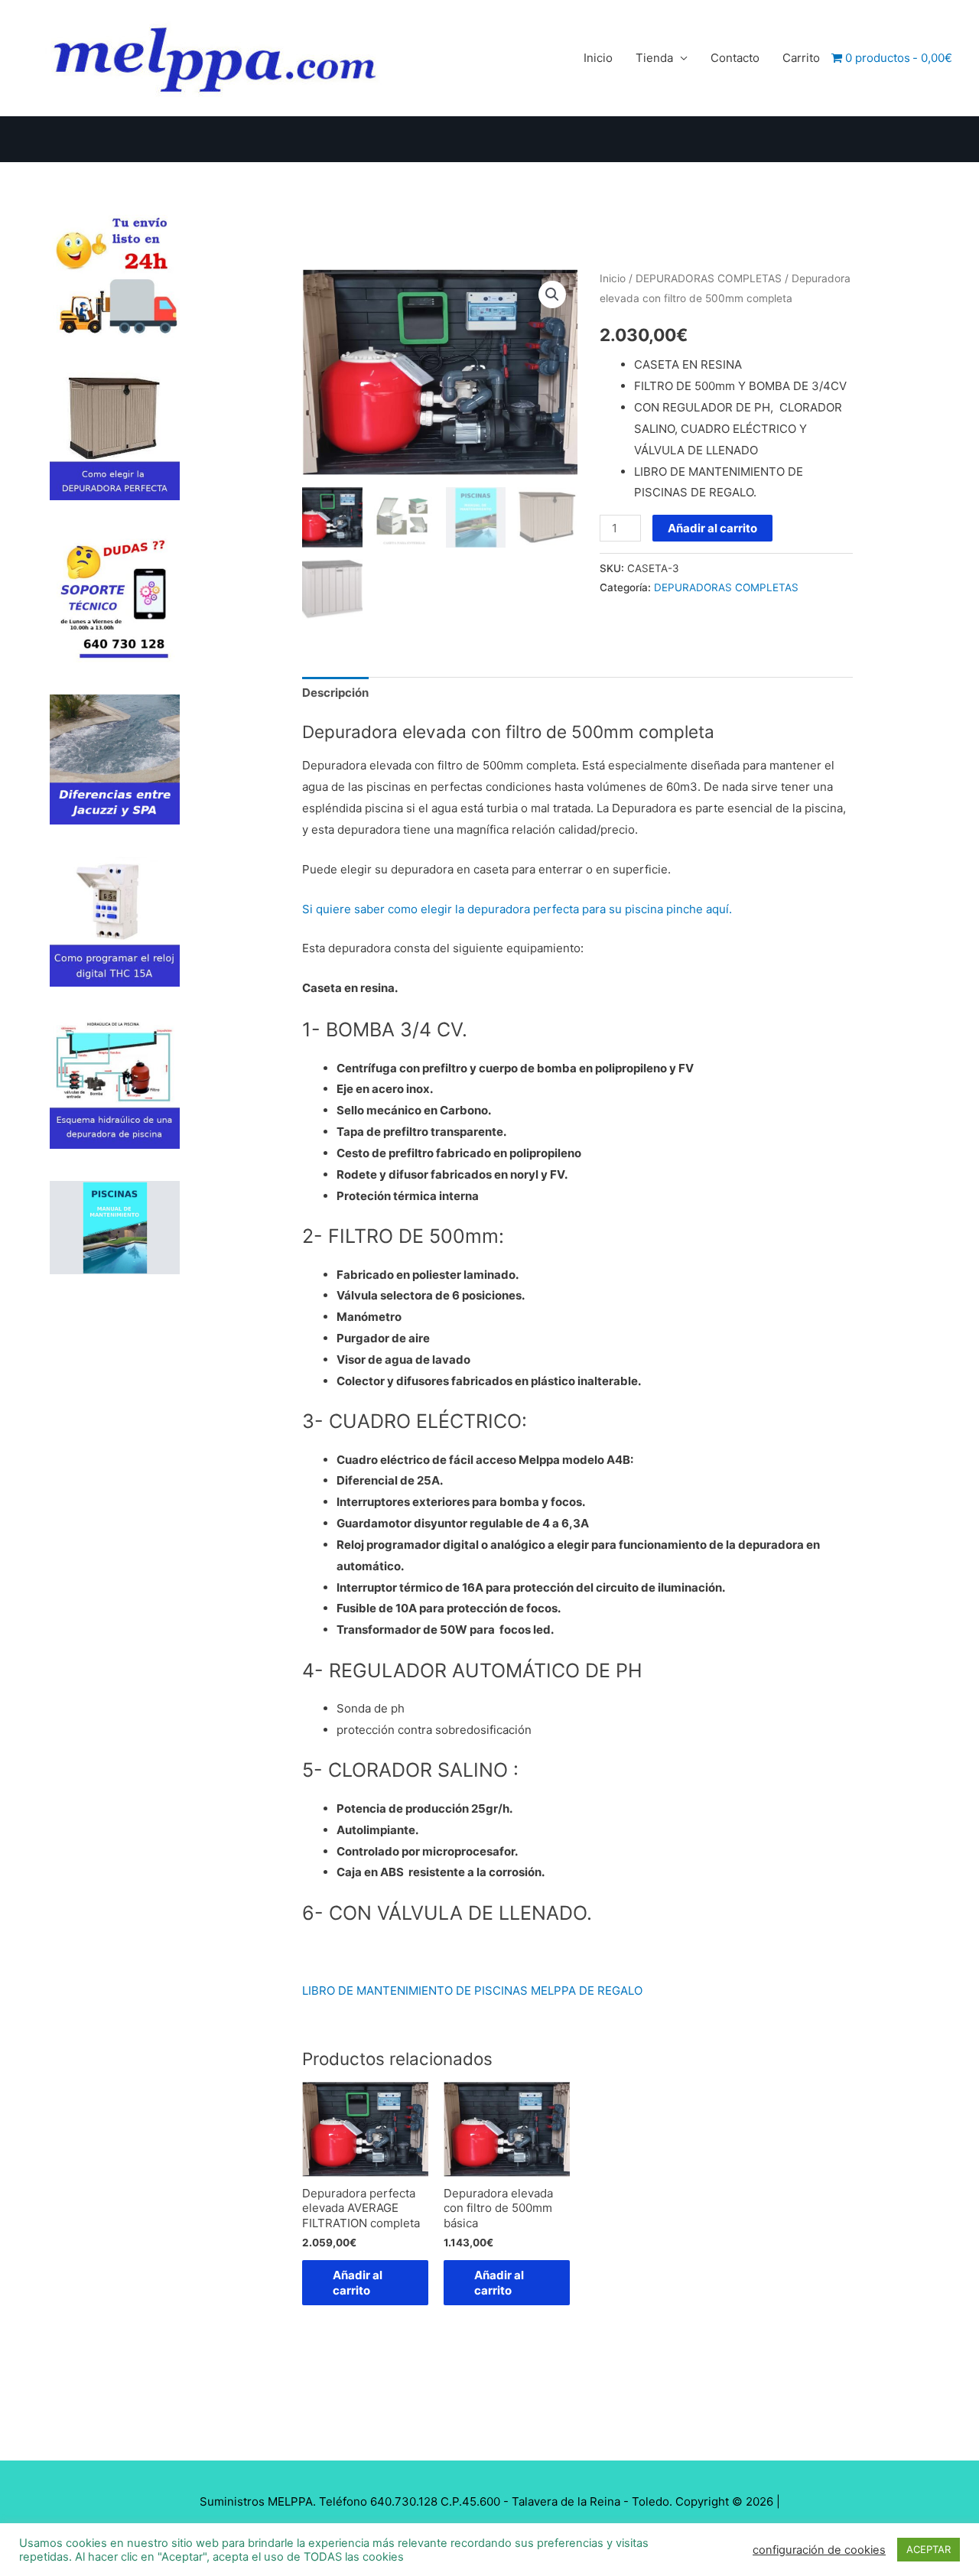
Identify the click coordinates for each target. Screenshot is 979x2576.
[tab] (335, 693)
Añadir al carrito (712, 528)
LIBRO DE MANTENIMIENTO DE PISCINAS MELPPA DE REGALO (472, 1991)
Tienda (654, 58)
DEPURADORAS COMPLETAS (709, 278)
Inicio (598, 58)
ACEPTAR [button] (929, 2549)
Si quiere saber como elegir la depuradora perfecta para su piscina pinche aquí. (517, 909)
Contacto (735, 58)
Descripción (335, 693)
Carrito (801, 58)
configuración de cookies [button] (819, 2550)
